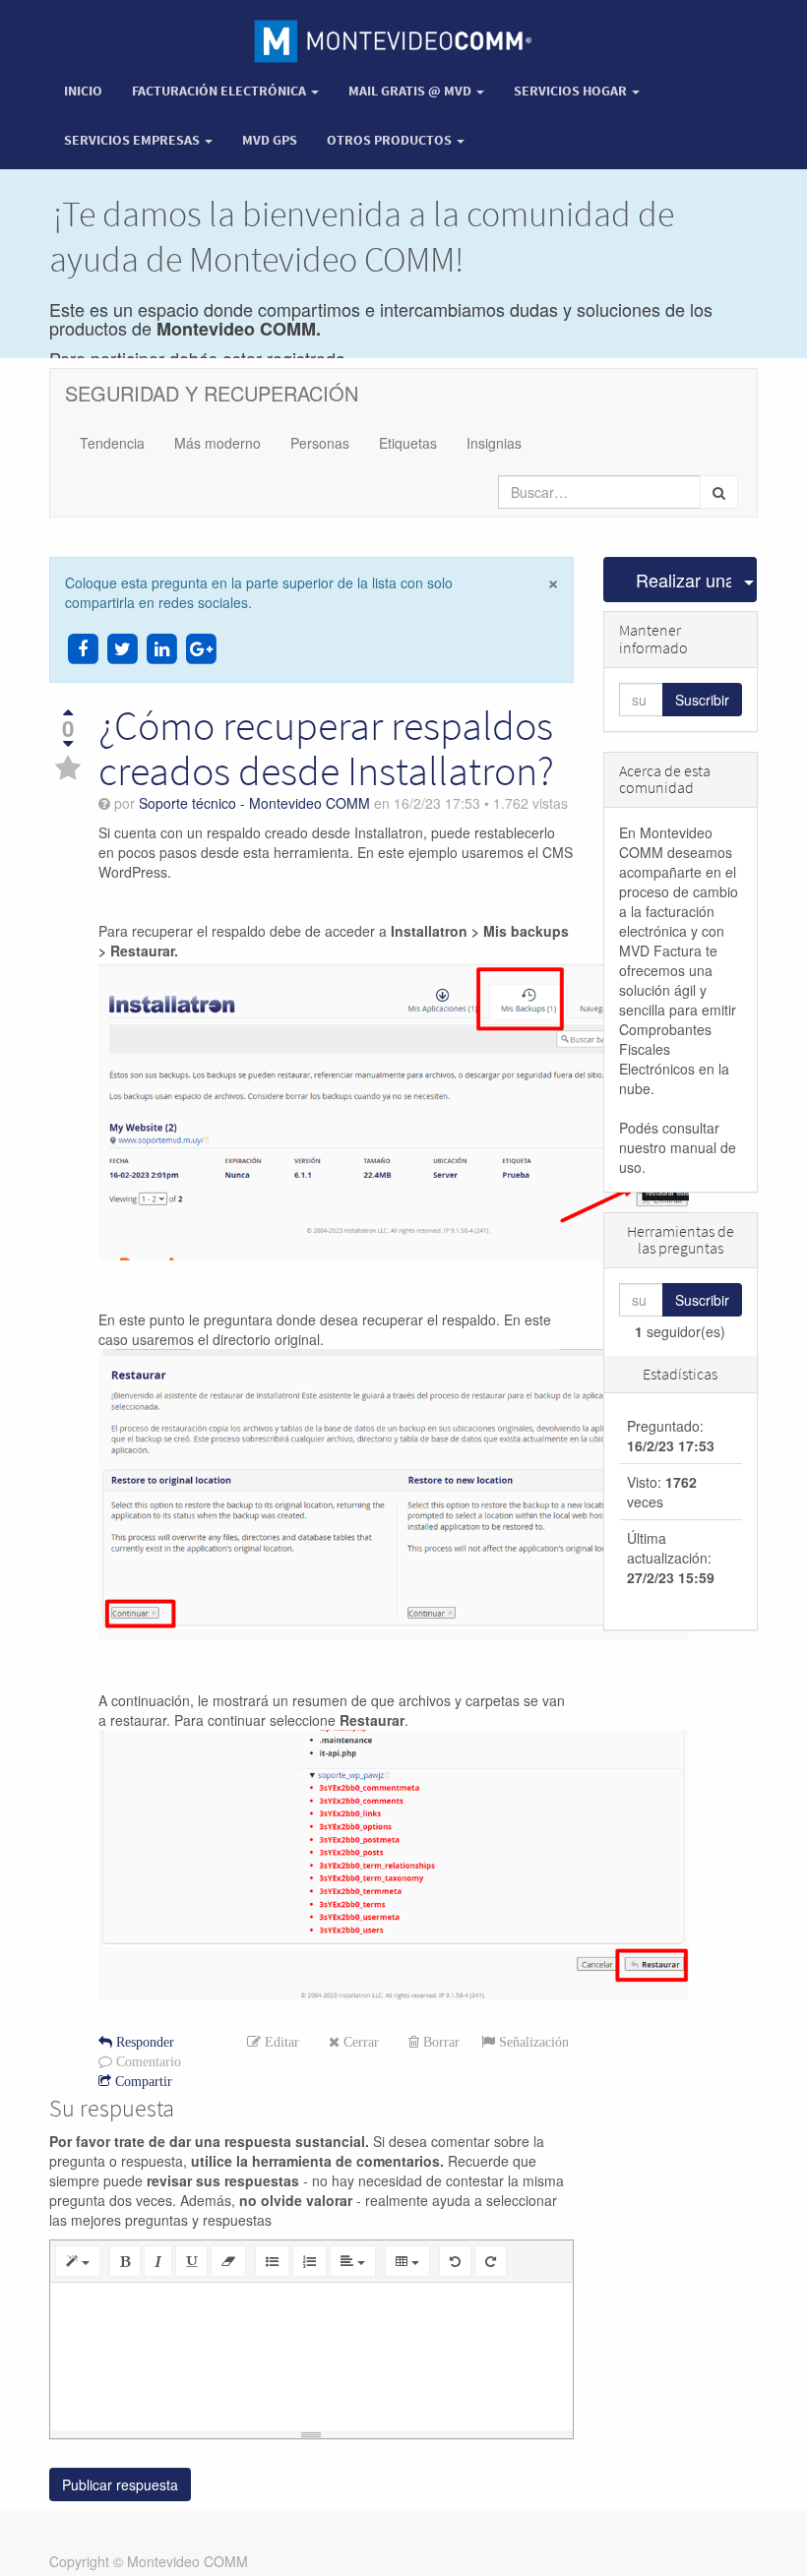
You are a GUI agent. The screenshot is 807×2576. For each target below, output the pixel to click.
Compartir (142, 2081)
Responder (143, 2042)
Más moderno (217, 443)
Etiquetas (408, 443)
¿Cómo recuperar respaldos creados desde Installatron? (326, 748)
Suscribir (702, 700)
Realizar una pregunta (684, 580)
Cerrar (359, 2042)
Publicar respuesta (120, 2484)
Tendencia (112, 443)
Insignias (494, 443)
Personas (320, 443)
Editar (280, 2042)
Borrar (439, 2042)
